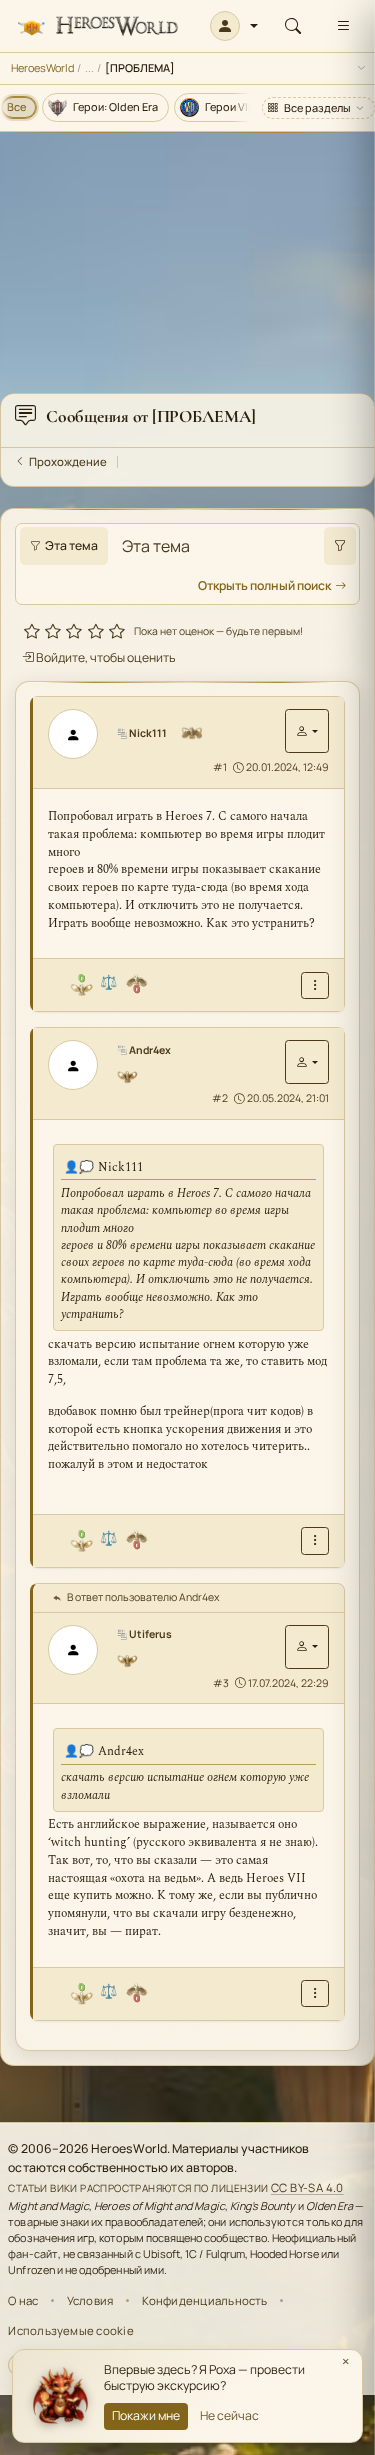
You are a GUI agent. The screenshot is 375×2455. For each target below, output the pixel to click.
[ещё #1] (315, 985)
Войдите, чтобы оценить (105, 657)
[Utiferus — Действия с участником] (307, 1647)
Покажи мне (146, 2415)
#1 (220, 767)
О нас (23, 2300)
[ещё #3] (315, 1993)
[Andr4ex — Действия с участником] (307, 1062)
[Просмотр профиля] (80, 734)
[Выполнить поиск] (340, 546)
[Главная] (97, 26)
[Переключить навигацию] (343, 26)
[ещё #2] (315, 1540)
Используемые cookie (70, 2330)
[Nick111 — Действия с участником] (307, 731)
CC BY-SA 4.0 (307, 2187)
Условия (90, 2300)
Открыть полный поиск (264, 585)
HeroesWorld (42, 67)
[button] (234, 26)
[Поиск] (293, 26)
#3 (221, 1683)
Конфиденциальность (205, 2300)
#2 (220, 1098)
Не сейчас (229, 2415)
